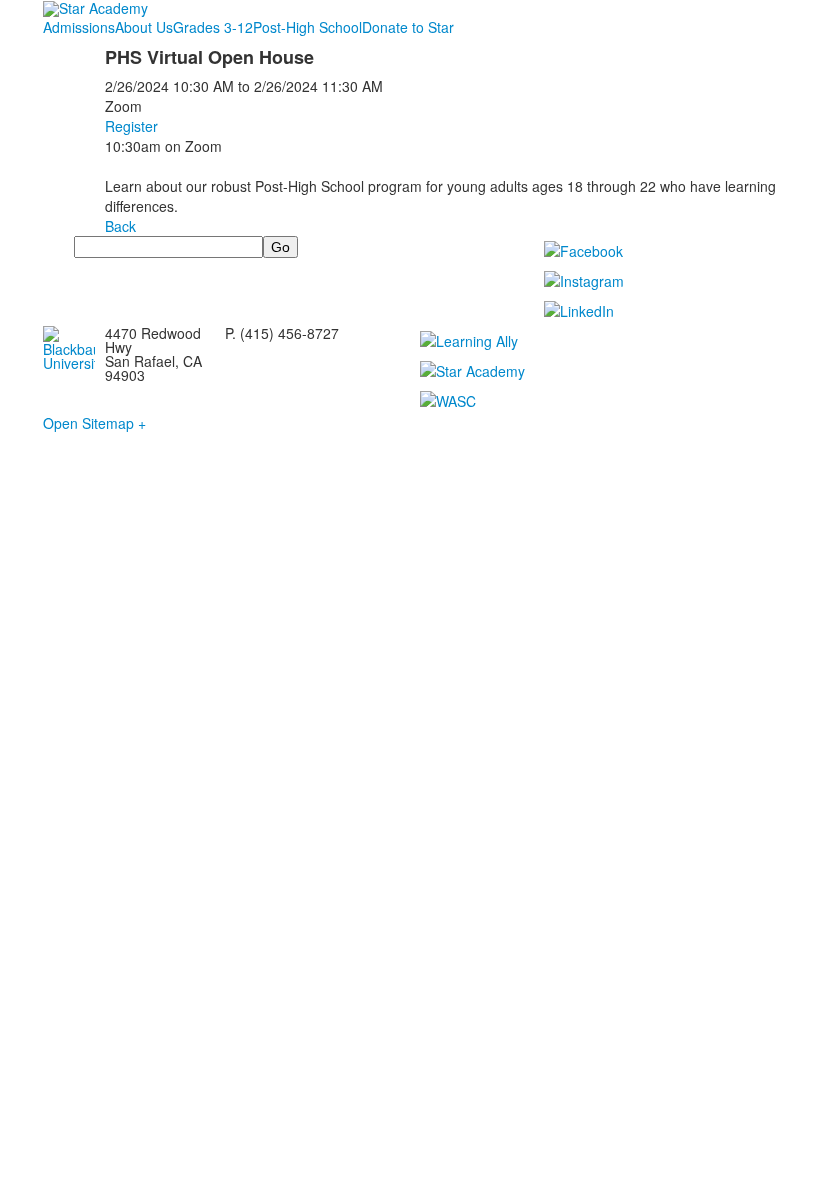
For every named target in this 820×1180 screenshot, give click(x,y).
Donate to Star (408, 27)
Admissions (79, 27)
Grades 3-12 (213, 27)
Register (131, 126)
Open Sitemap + (94, 423)
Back (120, 226)
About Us (144, 27)
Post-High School (307, 27)
